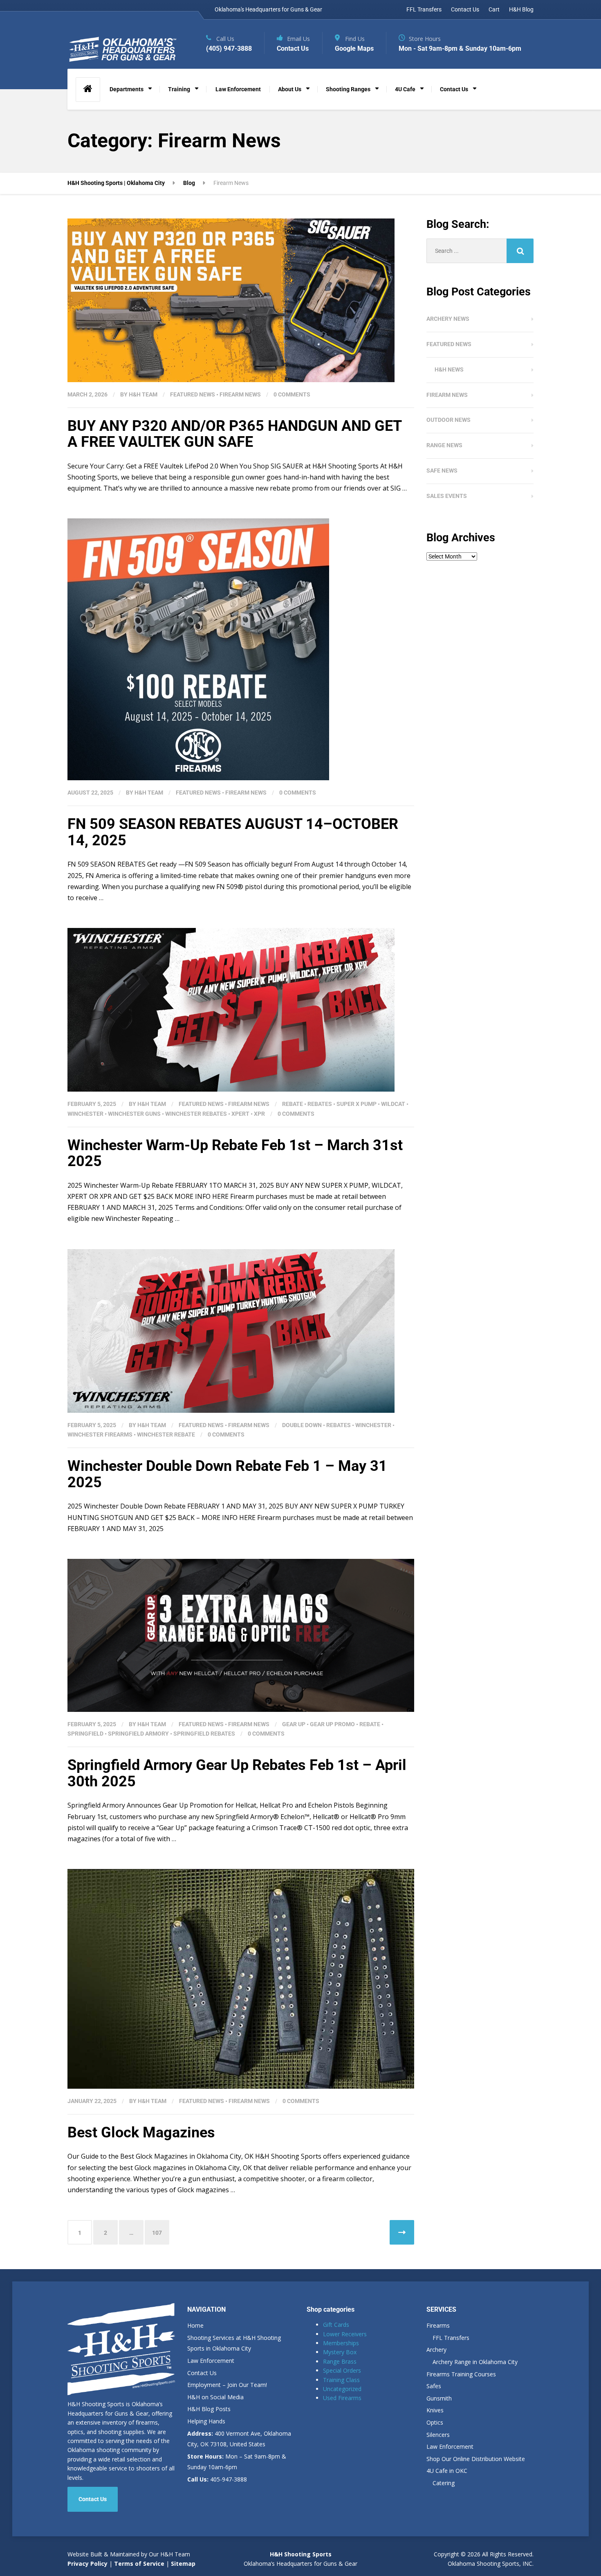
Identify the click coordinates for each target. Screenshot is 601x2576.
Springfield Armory (138, 1734)
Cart (494, 9)
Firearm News (240, 394)
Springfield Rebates (204, 1734)
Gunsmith (439, 2398)
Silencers (438, 2435)
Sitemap (183, 2564)
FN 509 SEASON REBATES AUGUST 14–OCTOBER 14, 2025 (233, 832)
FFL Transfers (424, 9)
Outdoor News (449, 420)
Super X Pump (357, 1104)
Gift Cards (336, 2325)
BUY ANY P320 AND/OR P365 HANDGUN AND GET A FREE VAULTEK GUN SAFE (234, 434)
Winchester (85, 1114)
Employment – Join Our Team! (227, 2385)
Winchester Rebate (166, 1434)
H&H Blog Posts (209, 2409)
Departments (127, 89)
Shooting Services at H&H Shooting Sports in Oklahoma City (234, 2343)
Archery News (448, 319)
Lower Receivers (345, 2334)
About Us (290, 89)
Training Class (341, 2380)
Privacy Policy (87, 2564)
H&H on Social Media (215, 2397)
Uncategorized (342, 2389)
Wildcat (393, 1104)
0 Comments (292, 394)
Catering (444, 2483)
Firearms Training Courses (461, 2374)
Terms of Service (138, 2564)
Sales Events (447, 496)
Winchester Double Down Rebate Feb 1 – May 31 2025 (227, 1474)
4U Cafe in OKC (447, 2471)
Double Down (302, 1425)
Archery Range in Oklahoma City (475, 2362)
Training (179, 89)
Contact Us (465, 9)
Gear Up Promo (332, 1724)
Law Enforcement (238, 89)
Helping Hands (206, 2421)
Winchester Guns (134, 1114)
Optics (435, 2422)
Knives (435, 2410)
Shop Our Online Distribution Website (476, 2459)
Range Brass (340, 2361)
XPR (259, 1114)
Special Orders (342, 2370)
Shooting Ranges (348, 89)
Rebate (293, 1104)
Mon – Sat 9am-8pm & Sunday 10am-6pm (237, 2462)
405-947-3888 (217, 2479)
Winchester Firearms (100, 1434)
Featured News (193, 394)
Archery (436, 2350)
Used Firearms (342, 2398)
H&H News (449, 369)
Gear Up (294, 1724)
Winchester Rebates (196, 1114)
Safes (434, 2386)
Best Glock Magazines (141, 2132)
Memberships (341, 2343)
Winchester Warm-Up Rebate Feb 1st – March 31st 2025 (235, 1153)
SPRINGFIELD (85, 1734)
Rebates (320, 1104)
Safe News (442, 471)
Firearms (438, 2325)
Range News (444, 445)
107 (157, 2233)
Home (195, 2325)
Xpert (240, 1114)
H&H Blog (521, 9)
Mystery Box (340, 2352)
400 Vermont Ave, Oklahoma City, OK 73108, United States (239, 2439)
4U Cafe (405, 89)
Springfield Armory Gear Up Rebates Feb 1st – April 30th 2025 (237, 1773)
